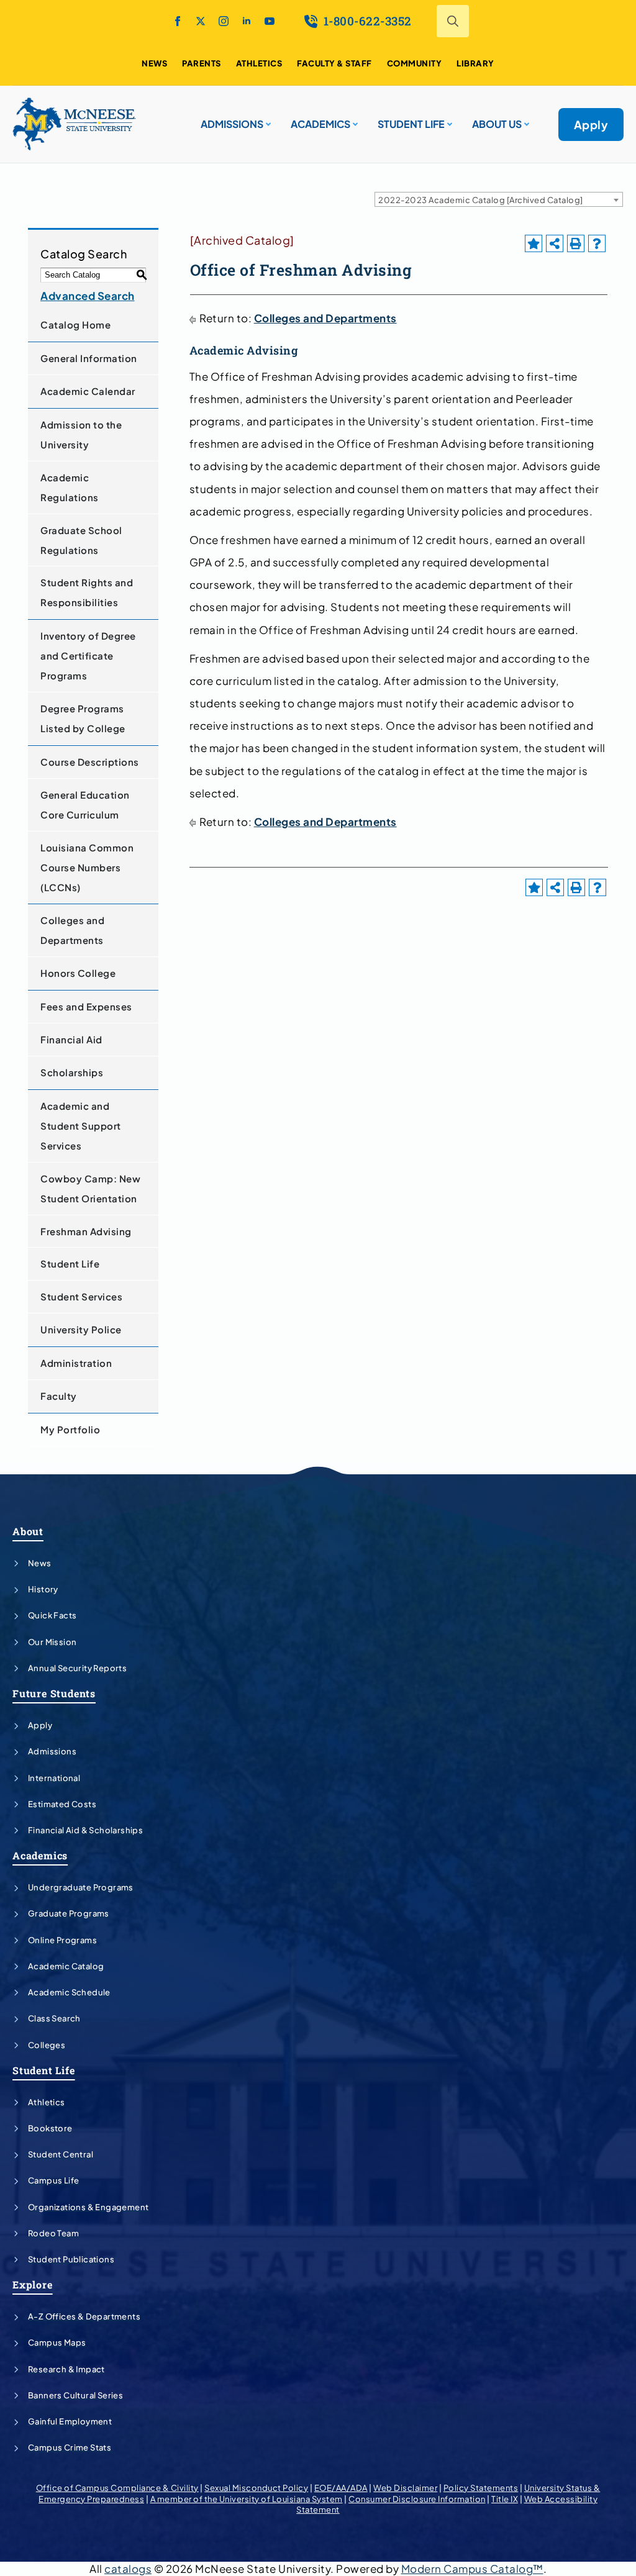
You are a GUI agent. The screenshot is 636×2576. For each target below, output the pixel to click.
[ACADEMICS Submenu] (354, 119)
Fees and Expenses (86, 1006)
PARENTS (202, 63)
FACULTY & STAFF (334, 63)
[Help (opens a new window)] (597, 243)
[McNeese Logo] (75, 124)
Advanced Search (88, 296)
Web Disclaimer (405, 2488)
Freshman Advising (86, 1231)
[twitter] (201, 21)
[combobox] (499, 199)
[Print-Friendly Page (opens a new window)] (576, 243)
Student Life (70, 1263)
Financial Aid (71, 1039)
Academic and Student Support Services (81, 1126)
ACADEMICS (320, 124)
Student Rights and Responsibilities (87, 592)
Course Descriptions (90, 762)
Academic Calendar (88, 391)
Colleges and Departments (72, 930)
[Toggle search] (453, 21)
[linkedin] (247, 21)
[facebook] (178, 21)
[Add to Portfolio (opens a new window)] (534, 243)
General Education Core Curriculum (85, 805)
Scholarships (72, 1072)
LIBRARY (475, 63)
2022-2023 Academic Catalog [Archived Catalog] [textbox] (481, 200)
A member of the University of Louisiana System (247, 2499)
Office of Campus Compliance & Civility (117, 2488)
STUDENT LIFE (411, 124)
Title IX (505, 2499)
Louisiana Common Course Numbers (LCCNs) (87, 867)
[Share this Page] (555, 243)
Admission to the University (81, 434)
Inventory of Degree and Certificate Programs (88, 655)
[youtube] (270, 21)
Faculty (59, 1396)
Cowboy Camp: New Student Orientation (90, 1188)
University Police (81, 1329)
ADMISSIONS (232, 124)
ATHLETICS (259, 63)
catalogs (128, 2569)
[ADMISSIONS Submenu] (267, 119)
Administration (76, 1363)
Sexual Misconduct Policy (256, 2488)
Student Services (81, 1296)
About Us (497, 124)
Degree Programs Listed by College (83, 718)
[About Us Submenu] (525, 119)
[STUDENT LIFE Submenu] (448, 119)
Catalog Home (75, 324)
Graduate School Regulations (81, 540)
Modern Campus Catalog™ (472, 2569)
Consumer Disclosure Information (417, 2499)
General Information (89, 358)
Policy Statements (481, 2488)
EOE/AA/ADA (341, 2488)
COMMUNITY (415, 63)
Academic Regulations (70, 487)
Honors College (78, 973)
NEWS (154, 63)
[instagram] (224, 21)
